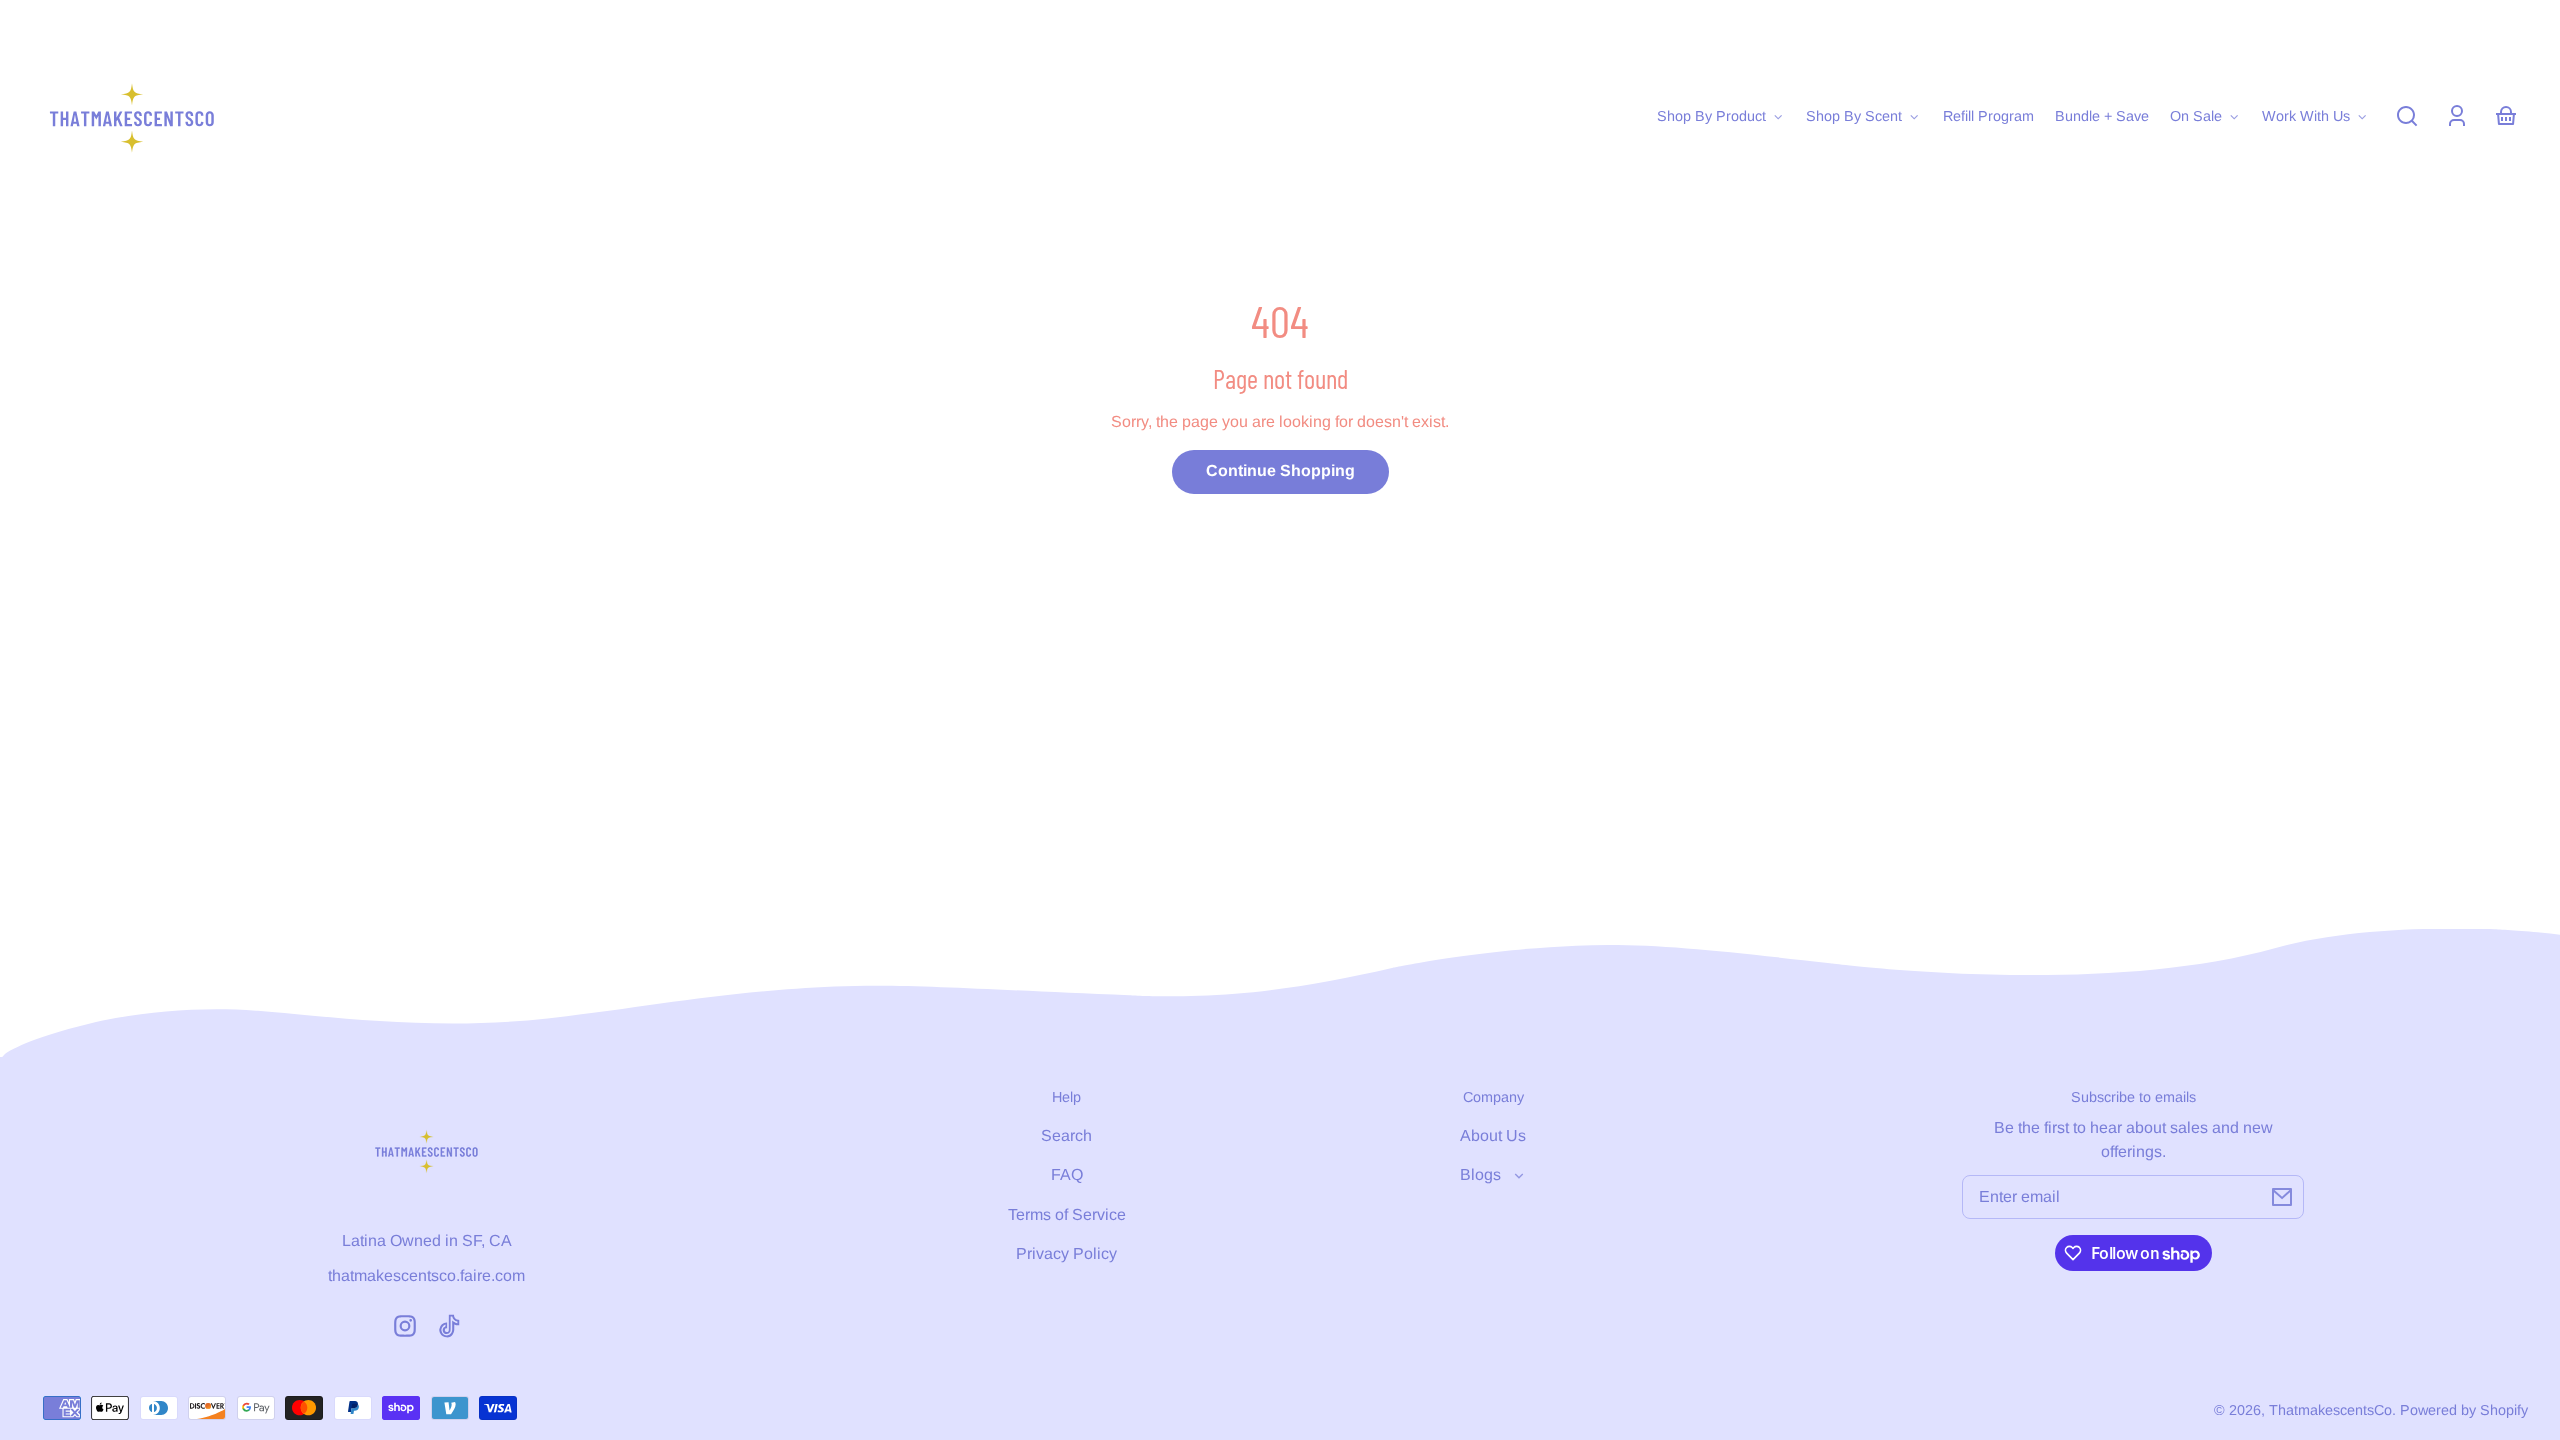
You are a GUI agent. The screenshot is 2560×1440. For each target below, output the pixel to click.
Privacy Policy (1066, 1253)
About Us (1493, 1135)
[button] (2407, 116)
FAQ (1067, 1174)
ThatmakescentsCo (2330, 1410)
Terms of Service (1067, 1214)
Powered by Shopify (2464, 1410)
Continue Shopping (1280, 470)
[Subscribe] (2282, 1197)
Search (1066, 1135)
